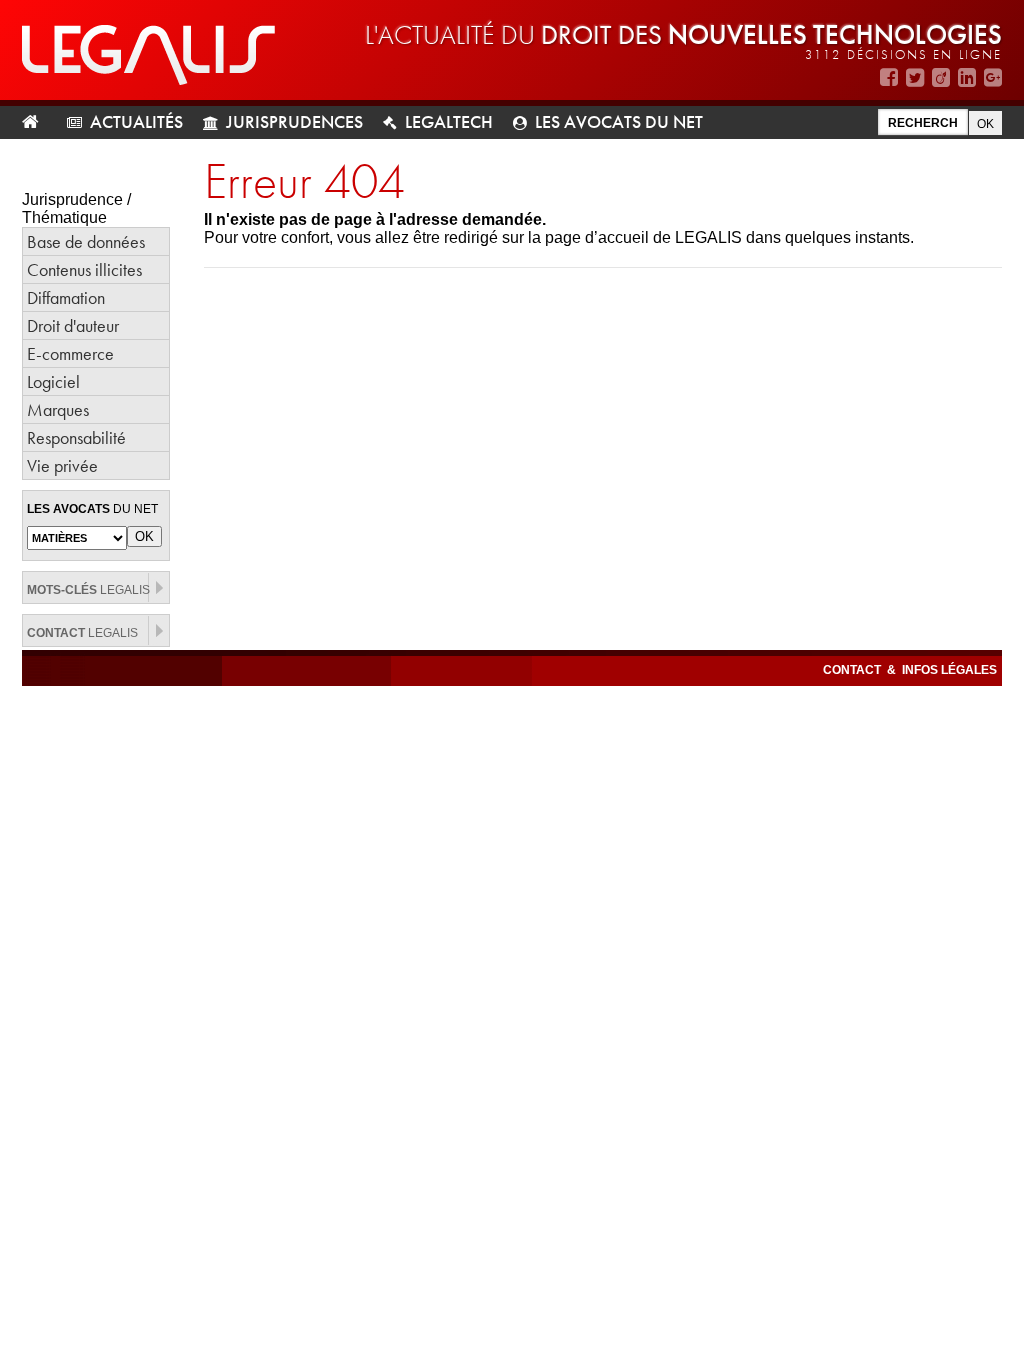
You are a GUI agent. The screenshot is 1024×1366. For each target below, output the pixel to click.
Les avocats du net (619, 121)
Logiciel (53, 381)
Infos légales (949, 670)
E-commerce (70, 353)
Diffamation (66, 297)
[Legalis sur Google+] (993, 77)
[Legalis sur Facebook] (889, 77)
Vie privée (62, 465)
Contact (853, 670)
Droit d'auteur (73, 325)
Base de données (86, 241)
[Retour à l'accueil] (38, 122)
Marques (58, 409)
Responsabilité (76, 437)
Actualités (136, 121)
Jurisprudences (294, 121)
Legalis (88, 590)
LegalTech (449, 121)
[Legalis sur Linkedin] (967, 77)
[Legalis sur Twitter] (915, 77)
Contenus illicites (84, 269)
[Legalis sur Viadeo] (941, 77)
